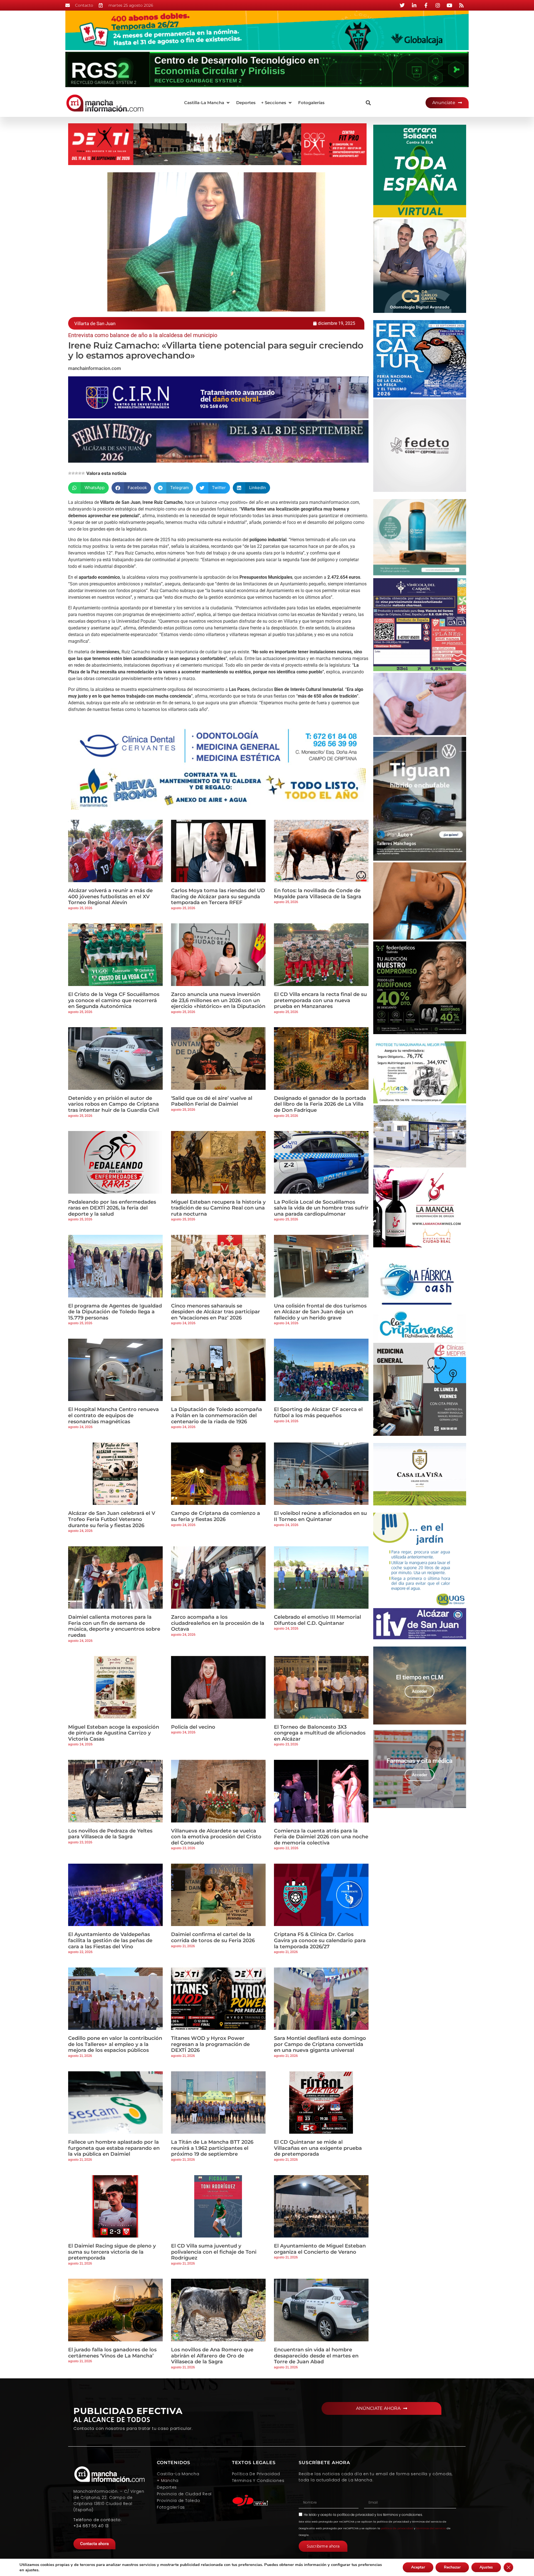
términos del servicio (431, 2528)
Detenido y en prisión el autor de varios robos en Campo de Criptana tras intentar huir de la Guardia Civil (114, 1104)
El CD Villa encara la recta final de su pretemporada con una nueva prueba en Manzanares (320, 1000)
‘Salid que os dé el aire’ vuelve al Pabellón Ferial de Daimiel (212, 1101)
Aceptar (418, 2567)
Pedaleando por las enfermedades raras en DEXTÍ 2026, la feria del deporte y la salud (112, 1208)
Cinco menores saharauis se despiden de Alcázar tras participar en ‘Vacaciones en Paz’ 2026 (216, 1312)
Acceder (420, 1691)
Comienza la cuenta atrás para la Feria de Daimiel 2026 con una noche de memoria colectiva (321, 1837)
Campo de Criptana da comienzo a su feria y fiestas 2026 (216, 1516)
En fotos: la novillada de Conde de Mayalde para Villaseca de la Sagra (318, 894)
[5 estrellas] (83, 473)
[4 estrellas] (80, 473)
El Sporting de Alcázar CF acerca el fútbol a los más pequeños (318, 1412)
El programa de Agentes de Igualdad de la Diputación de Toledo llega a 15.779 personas (115, 1312)
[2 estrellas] (73, 473)
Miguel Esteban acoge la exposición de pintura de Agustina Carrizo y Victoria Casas (114, 1733)
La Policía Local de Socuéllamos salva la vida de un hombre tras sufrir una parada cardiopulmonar (321, 1208)
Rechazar (452, 2567)
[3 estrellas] (76, 473)
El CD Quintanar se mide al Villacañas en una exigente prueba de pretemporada (318, 2148)
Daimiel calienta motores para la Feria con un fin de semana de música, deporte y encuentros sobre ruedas (114, 1626)
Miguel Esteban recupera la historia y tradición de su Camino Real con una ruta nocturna (218, 1208)
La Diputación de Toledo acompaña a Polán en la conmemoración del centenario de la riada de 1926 (217, 1415)
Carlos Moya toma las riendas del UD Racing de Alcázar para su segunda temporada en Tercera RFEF (218, 896)
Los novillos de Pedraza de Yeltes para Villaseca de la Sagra (110, 1834)
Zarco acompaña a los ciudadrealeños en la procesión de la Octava (218, 1623)
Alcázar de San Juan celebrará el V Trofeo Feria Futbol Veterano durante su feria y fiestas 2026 (112, 1519)
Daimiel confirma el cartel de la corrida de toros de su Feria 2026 (213, 1937)
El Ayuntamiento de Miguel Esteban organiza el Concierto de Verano (320, 2249)
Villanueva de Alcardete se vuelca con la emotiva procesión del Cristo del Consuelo (216, 1837)
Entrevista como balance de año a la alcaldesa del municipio (143, 335)
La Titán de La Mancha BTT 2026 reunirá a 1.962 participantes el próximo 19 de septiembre (212, 2148)
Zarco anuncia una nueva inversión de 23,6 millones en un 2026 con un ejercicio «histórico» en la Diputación (218, 1000)
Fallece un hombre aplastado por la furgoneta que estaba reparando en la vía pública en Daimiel (114, 2148)
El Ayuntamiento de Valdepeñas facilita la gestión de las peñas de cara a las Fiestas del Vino (110, 1940)
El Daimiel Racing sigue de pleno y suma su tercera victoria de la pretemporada (112, 2252)
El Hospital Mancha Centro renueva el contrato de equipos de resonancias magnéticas (113, 1415)
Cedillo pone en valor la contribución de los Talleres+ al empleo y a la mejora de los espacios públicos (115, 2044)
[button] (207, 103)
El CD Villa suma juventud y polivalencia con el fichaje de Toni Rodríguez (214, 2252)
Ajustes (486, 2567)
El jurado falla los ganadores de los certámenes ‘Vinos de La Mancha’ (112, 2353)
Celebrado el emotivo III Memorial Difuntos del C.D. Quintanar (317, 1620)
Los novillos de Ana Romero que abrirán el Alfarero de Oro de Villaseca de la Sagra (212, 2356)
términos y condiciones (403, 2515)
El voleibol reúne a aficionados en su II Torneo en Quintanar (320, 1516)
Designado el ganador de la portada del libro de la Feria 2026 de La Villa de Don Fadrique (320, 1104)
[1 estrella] (70, 473)
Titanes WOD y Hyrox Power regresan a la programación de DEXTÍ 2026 (210, 2044)
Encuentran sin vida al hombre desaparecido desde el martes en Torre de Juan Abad (316, 2356)
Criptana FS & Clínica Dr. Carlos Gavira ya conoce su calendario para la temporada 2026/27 (320, 1940)
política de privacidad (355, 2515)
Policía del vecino (193, 1727)
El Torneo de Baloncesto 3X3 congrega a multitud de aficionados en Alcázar (320, 1733)
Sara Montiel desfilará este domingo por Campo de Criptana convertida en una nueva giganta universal (320, 2044)
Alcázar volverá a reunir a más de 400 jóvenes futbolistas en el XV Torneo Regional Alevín (110, 896)
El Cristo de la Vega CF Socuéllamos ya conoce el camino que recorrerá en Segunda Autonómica (114, 1000)
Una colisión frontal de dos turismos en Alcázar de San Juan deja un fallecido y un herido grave (320, 1312)
